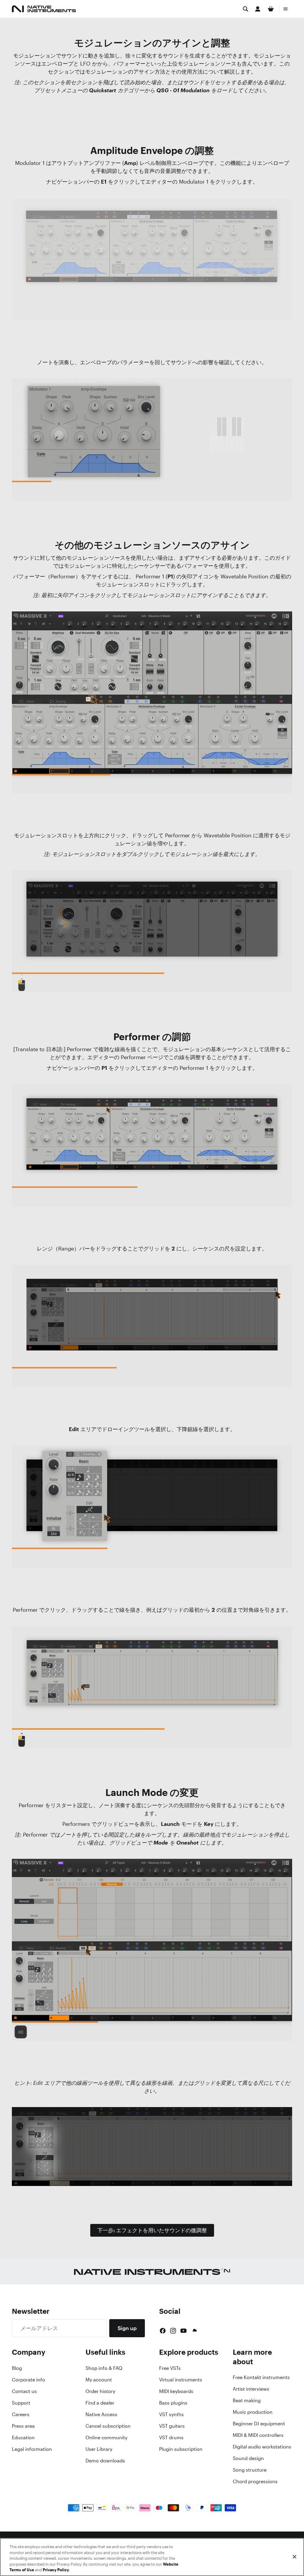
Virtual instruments (181, 2380)
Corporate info (28, 2380)
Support (21, 2403)
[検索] (246, 9)
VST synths (171, 2414)
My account (99, 2380)
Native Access (101, 2414)
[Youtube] (183, 2331)
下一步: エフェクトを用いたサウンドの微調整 (152, 2230)
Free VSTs (170, 2368)
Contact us (24, 2391)
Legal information (32, 2449)
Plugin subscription (181, 2449)
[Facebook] (163, 2331)
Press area (23, 2426)
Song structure (250, 2470)
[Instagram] (173, 2331)
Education (23, 2437)
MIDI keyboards (176, 2391)
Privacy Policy (56, 2570)
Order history (100, 2391)
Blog (17, 2368)
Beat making (247, 2400)
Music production (253, 2412)
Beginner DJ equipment (259, 2424)
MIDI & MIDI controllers (258, 2435)
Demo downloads (105, 2461)
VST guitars (172, 2426)
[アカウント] (258, 9)
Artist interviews (251, 2389)
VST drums (171, 2437)
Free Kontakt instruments (261, 2377)
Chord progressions (255, 2481)
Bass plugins (173, 2403)
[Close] (294, 2557)
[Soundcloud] (194, 2331)
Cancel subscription (108, 2426)
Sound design (248, 2458)
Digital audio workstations (262, 2447)
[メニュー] (286, 9)
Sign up (127, 2328)
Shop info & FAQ (104, 2368)
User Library (99, 2449)
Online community (106, 2437)
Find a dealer (100, 2403)
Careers (21, 2414)
